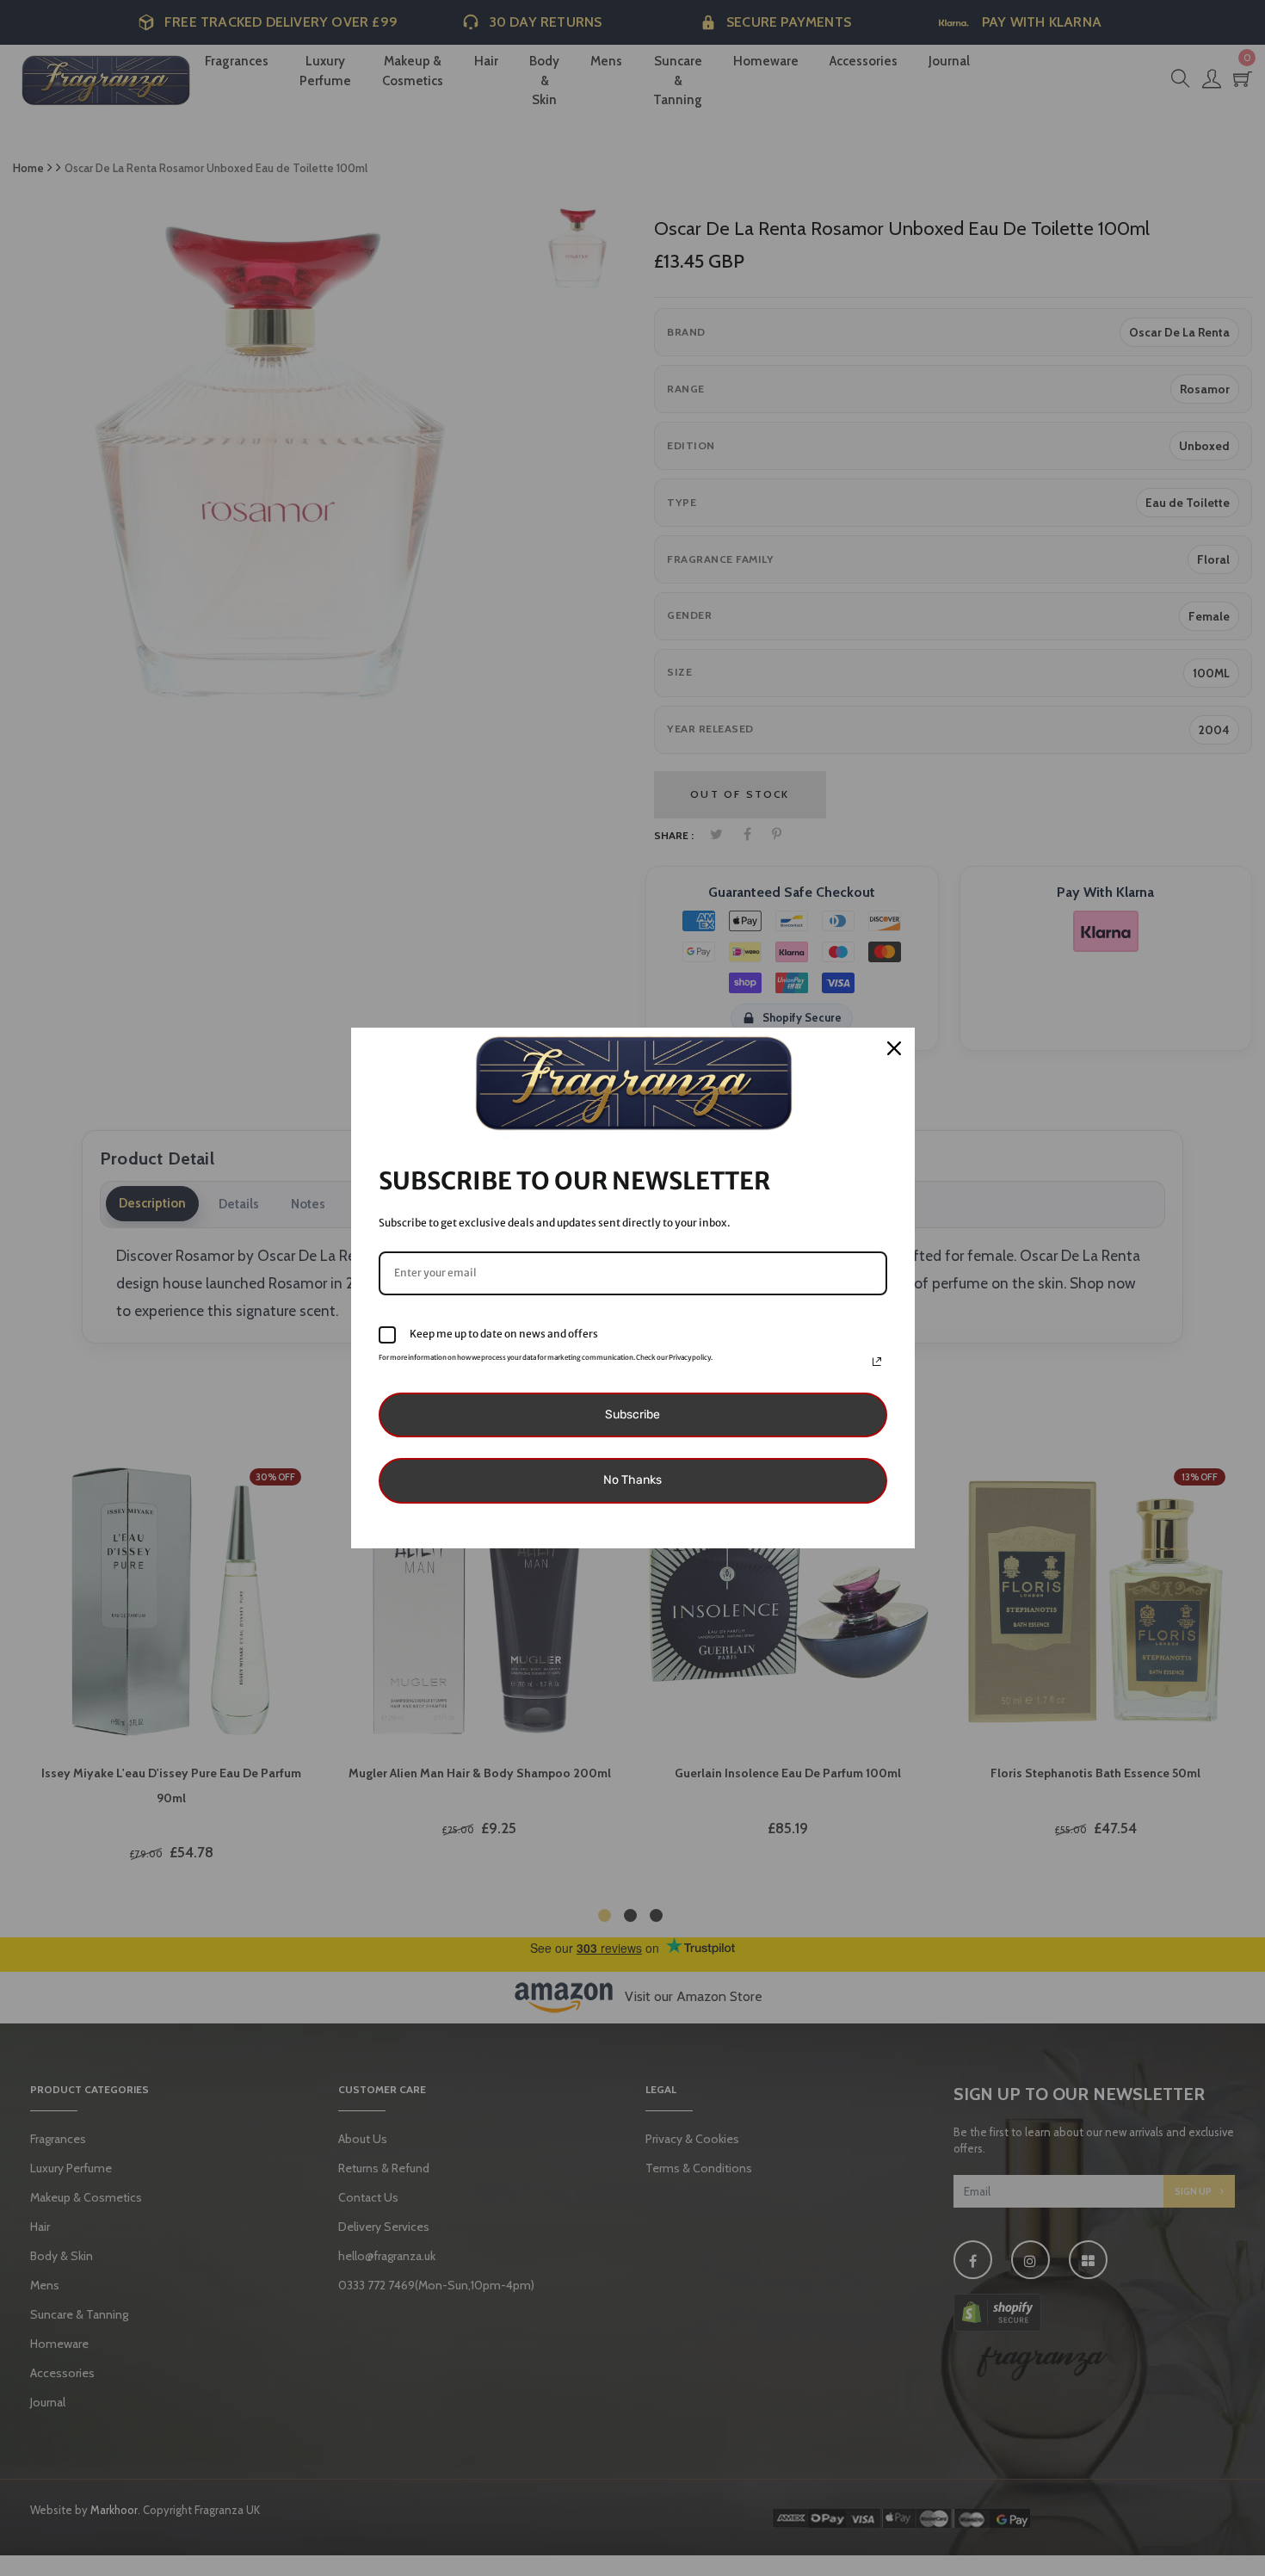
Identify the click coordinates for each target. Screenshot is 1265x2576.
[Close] (894, 1048)
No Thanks (632, 1480)
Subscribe (632, 1415)
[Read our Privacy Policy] (877, 1362)
